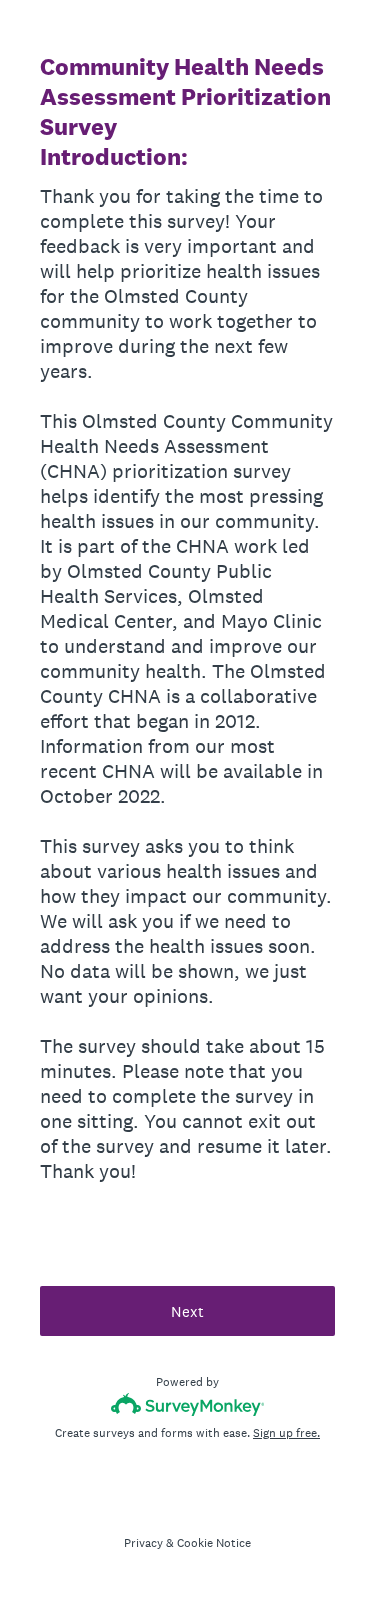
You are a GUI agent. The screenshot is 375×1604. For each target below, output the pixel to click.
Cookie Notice (214, 1543)
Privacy (143, 1543)
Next (187, 1311)
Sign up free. (286, 1433)
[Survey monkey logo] (187, 1404)
